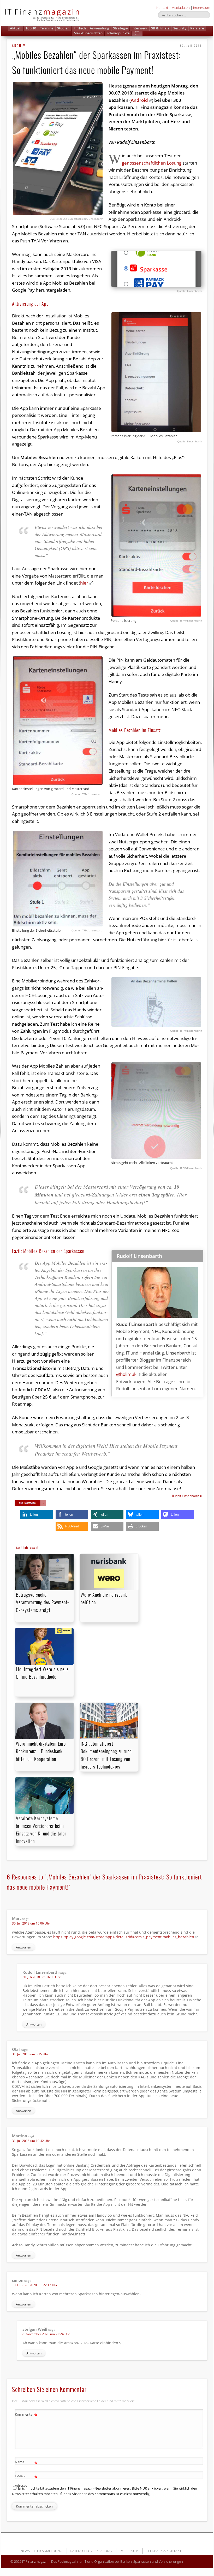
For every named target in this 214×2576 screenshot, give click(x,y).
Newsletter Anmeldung (41, 2551)
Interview (139, 28)
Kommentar (26, 2415)
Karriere (197, 28)
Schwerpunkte (118, 33)
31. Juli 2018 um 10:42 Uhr (31, 2141)
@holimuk (126, 1374)
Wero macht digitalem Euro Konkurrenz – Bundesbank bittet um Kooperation (41, 1751)
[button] (137, 33)
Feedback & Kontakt (164, 2551)
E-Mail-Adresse (26, 2480)
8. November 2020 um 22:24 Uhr (46, 2334)
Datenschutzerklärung (91, 2551)
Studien (63, 28)
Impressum (202, 8)
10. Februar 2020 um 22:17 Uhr (35, 2285)
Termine (47, 28)
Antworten (23, 1947)
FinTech (80, 28)
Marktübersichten (88, 33)
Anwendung (99, 28)
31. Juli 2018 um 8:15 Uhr (30, 2054)
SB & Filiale (160, 28)
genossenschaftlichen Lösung (152, 163)
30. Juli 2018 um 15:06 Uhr (31, 1923)
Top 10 (31, 28)
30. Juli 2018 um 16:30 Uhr (41, 1977)
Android (139, 100)
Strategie (120, 28)
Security (180, 28)
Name (26, 2463)
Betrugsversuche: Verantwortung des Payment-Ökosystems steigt (42, 1602)
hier (84, 583)
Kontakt (162, 8)
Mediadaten (181, 8)
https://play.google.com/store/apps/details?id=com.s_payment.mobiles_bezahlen (124, 1937)
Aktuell (16, 28)
